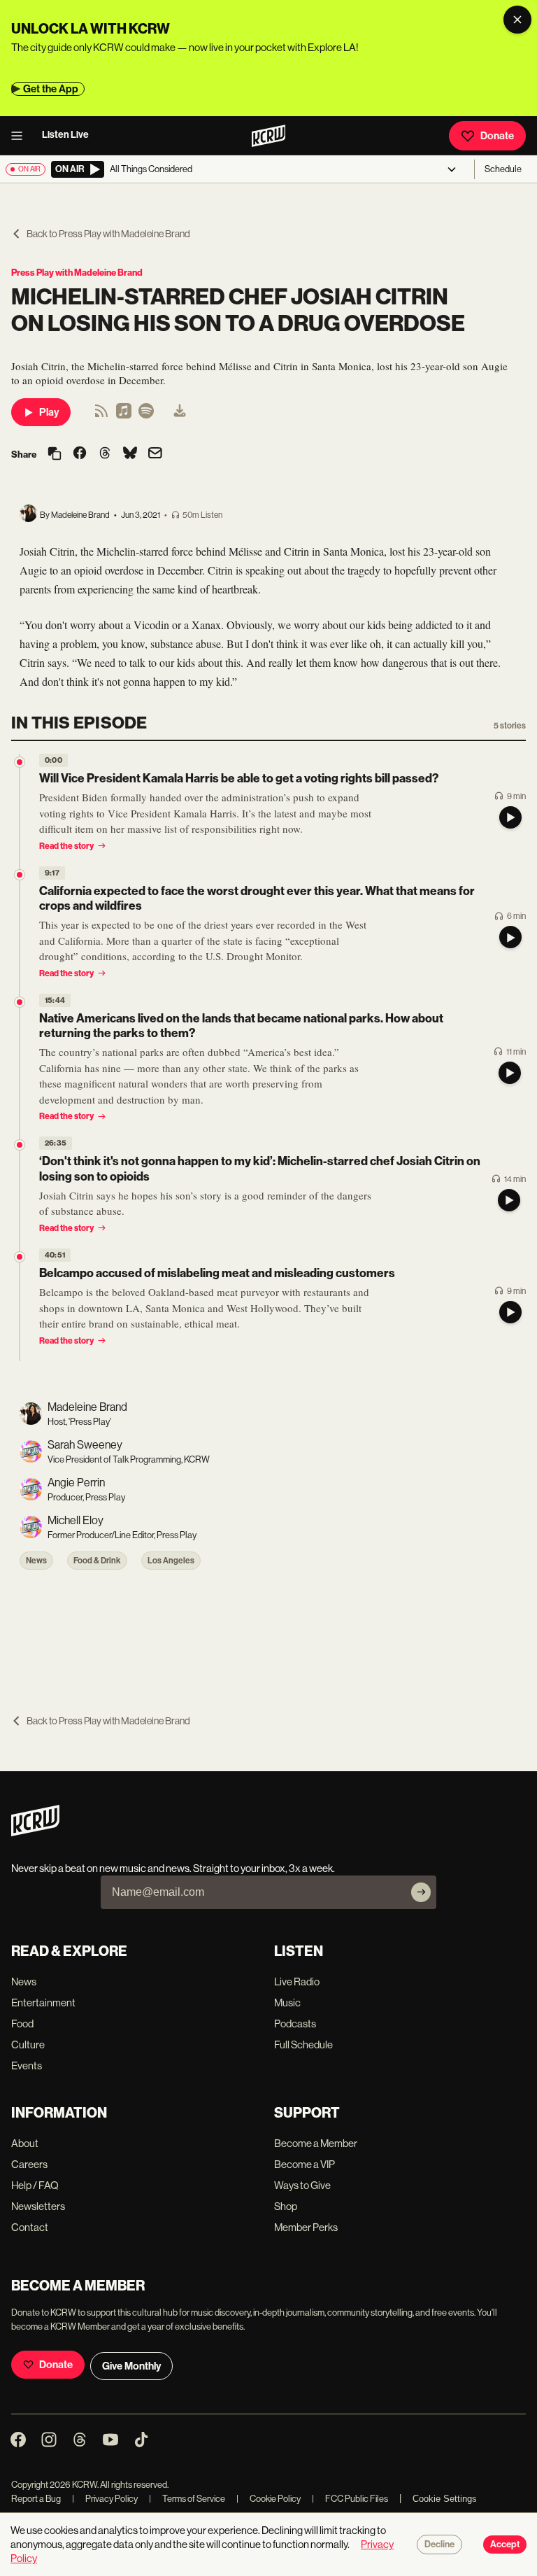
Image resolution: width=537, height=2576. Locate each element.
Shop (286, 2206)
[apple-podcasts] (124, 415)
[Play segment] (510, 817)
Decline (439, 2545)
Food (22, 2024)
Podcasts (295, 2024)
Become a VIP (305, 2164)
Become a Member (316, 2143)
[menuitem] (180, 412)
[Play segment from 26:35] (20, 1145)
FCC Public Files (350, 2499)
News (36, 1561)
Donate (497, 136)
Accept (505, 2545)
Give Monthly (131, 2366)
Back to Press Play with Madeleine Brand (108, 234)
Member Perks (306, 2227)
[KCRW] (35, 1832)
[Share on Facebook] (80, 454)
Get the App (51, 89)
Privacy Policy (105, 2499)
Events (27, 2065)
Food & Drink (97, 1561)
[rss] (101, 415)
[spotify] (146, 415)
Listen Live (65, 135)
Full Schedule (303, 2044)
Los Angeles (171, 1561)
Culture (28, 2044)
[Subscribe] (421, 1892)
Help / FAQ (35, 2185)
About (25, 2143)
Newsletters (38, 2206)
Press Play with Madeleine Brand (77, 273)
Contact (30, 2227)
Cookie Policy (268, 2499)
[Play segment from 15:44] (20, 1002)
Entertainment (43, 2003)
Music (287, 2003)
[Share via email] (155, 455)
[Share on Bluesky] (130, 454)
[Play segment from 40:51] (20, 1257)
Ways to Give (302, 2185)
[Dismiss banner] (517, 20)
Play (49, 412)
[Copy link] (55, 455)
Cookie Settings (445, 2499)
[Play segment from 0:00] (20, 762)
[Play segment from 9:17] (20, 875)
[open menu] (21, 136)
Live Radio (297, 1982)
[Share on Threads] (105, 454)
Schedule (503, 169)
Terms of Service (187, 2499)
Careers (29, 2164)
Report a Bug (36, 2499)
